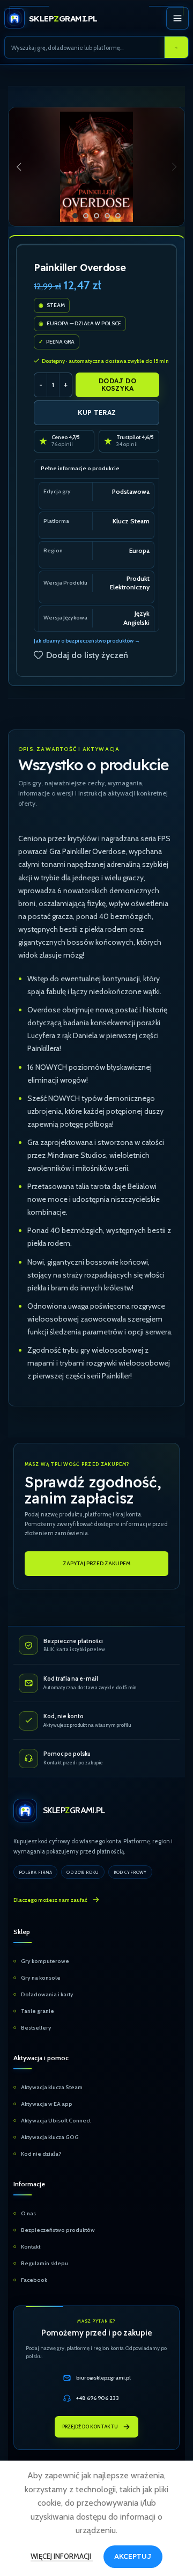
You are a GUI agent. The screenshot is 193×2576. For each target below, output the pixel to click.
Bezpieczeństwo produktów (58, 2230)
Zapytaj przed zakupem (96, 1563)
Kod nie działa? (41, 2154)
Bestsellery (36, 2028)
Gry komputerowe (45, 1961)
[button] (19, 167)
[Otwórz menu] (177, 18)
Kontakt (31, 2247)
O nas (28, 2213)
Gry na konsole (41, 1978)
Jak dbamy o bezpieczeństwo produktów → (87, 641)
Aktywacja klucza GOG (50, 2137)
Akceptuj (133, 2556)
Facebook (34, 2280)
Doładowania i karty (47, 1994)
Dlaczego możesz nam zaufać (50, 1900)
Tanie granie (38, 2011)
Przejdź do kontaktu (90, 2427)
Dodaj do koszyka (117, 385)
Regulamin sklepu (44, 2263)
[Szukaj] (176, 48)
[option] (75, 216)
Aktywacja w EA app (47, 2104)
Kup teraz (97, 413)
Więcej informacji (62, 2556)
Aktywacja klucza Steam (52, 2087)
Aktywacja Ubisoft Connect (56, 2121)
